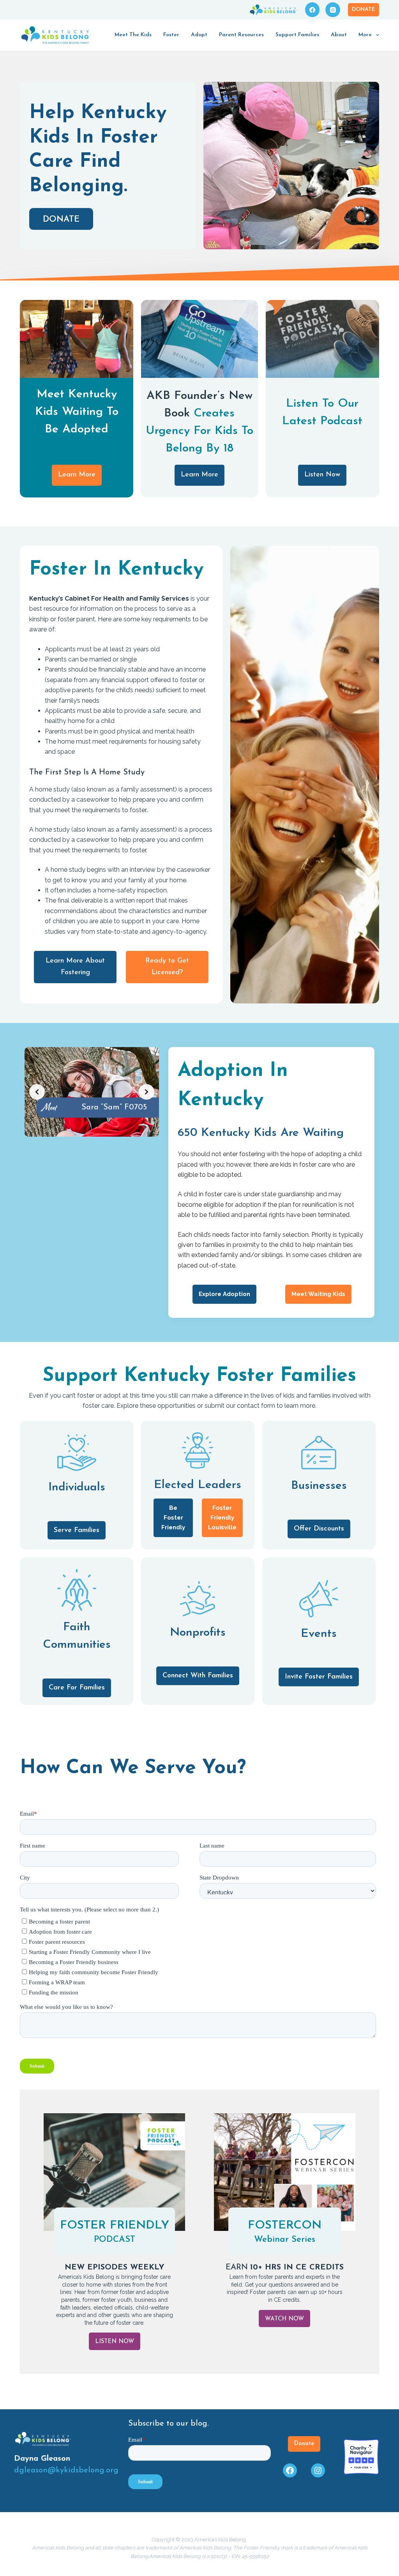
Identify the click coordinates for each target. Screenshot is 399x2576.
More (365, 35)
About (339, 35)
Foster (171, 35)
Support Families (297, 35)
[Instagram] (333, 10)
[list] (92, 1092)
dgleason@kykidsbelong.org (66, 2470)
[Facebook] (312, 10)
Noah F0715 (114, 1107)
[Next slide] (147, 1092)
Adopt (199, 35)
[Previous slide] (37, 1092)
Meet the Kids (133, 35)
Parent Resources (241, 35)
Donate (364, 10)
